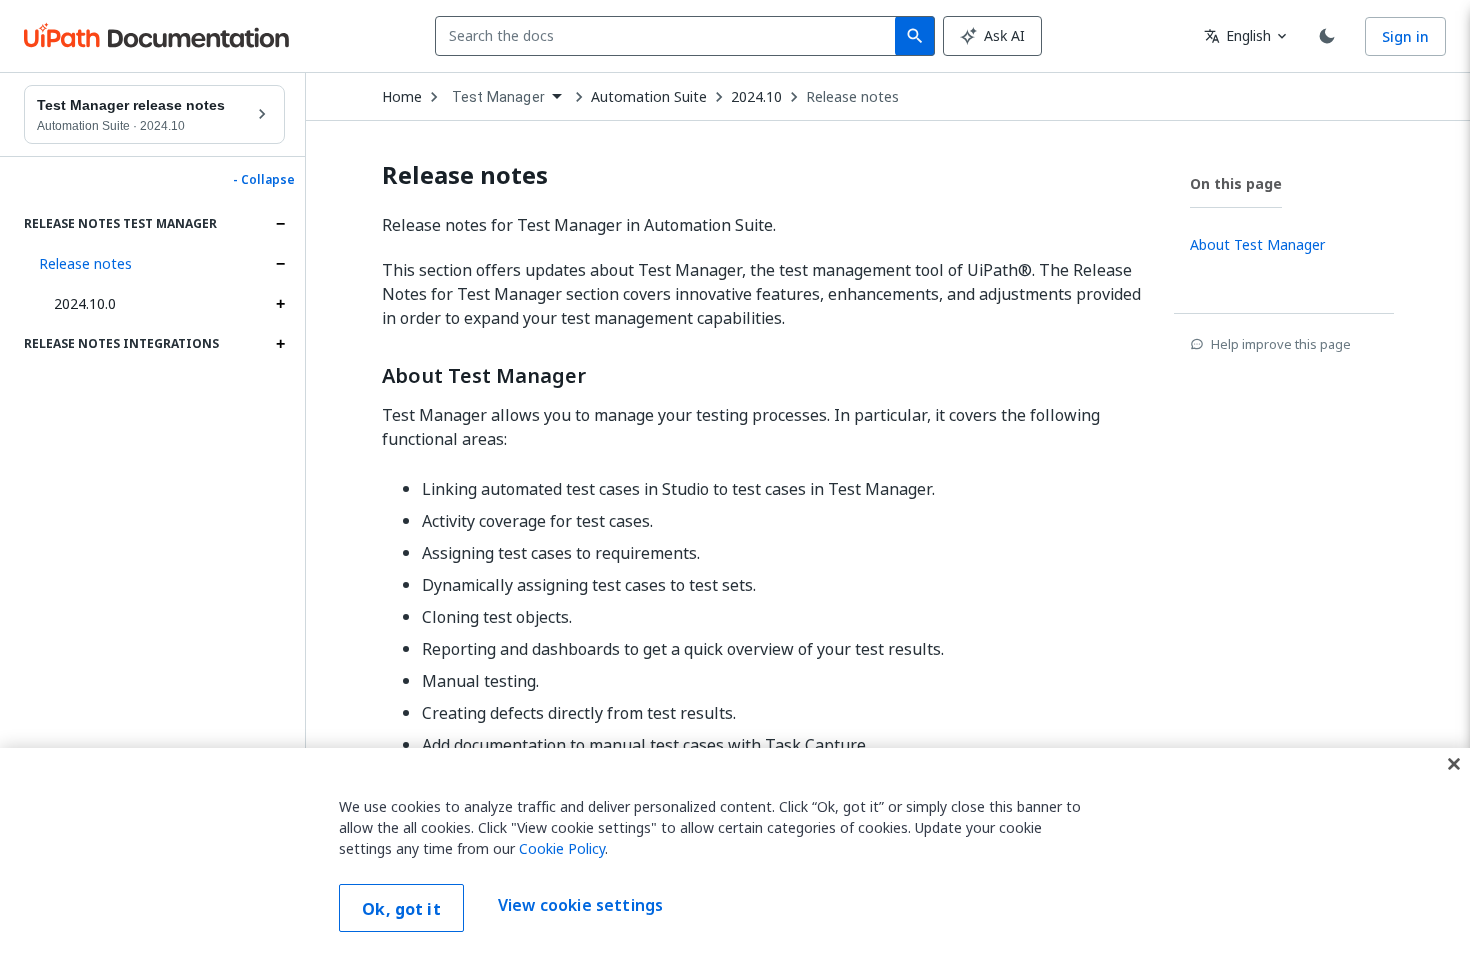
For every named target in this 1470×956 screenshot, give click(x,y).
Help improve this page (1281, 344)
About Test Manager (484, 376)
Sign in (1405, 36)
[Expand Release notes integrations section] (280, 344)
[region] (735, 852)
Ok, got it (401, 909)
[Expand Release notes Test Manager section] (280, 224)
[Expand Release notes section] (280, 264)
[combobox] (669, 36)
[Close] (1454, 764)
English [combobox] (1237, 35)
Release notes (85, 263)
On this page (1236, 183)
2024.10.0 (85, 303)
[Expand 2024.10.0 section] (280, 304)
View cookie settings (580, 906)
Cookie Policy (562, 848)
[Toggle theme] (1327, 36)
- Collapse (264, 180)
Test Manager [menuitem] (498, 97)
